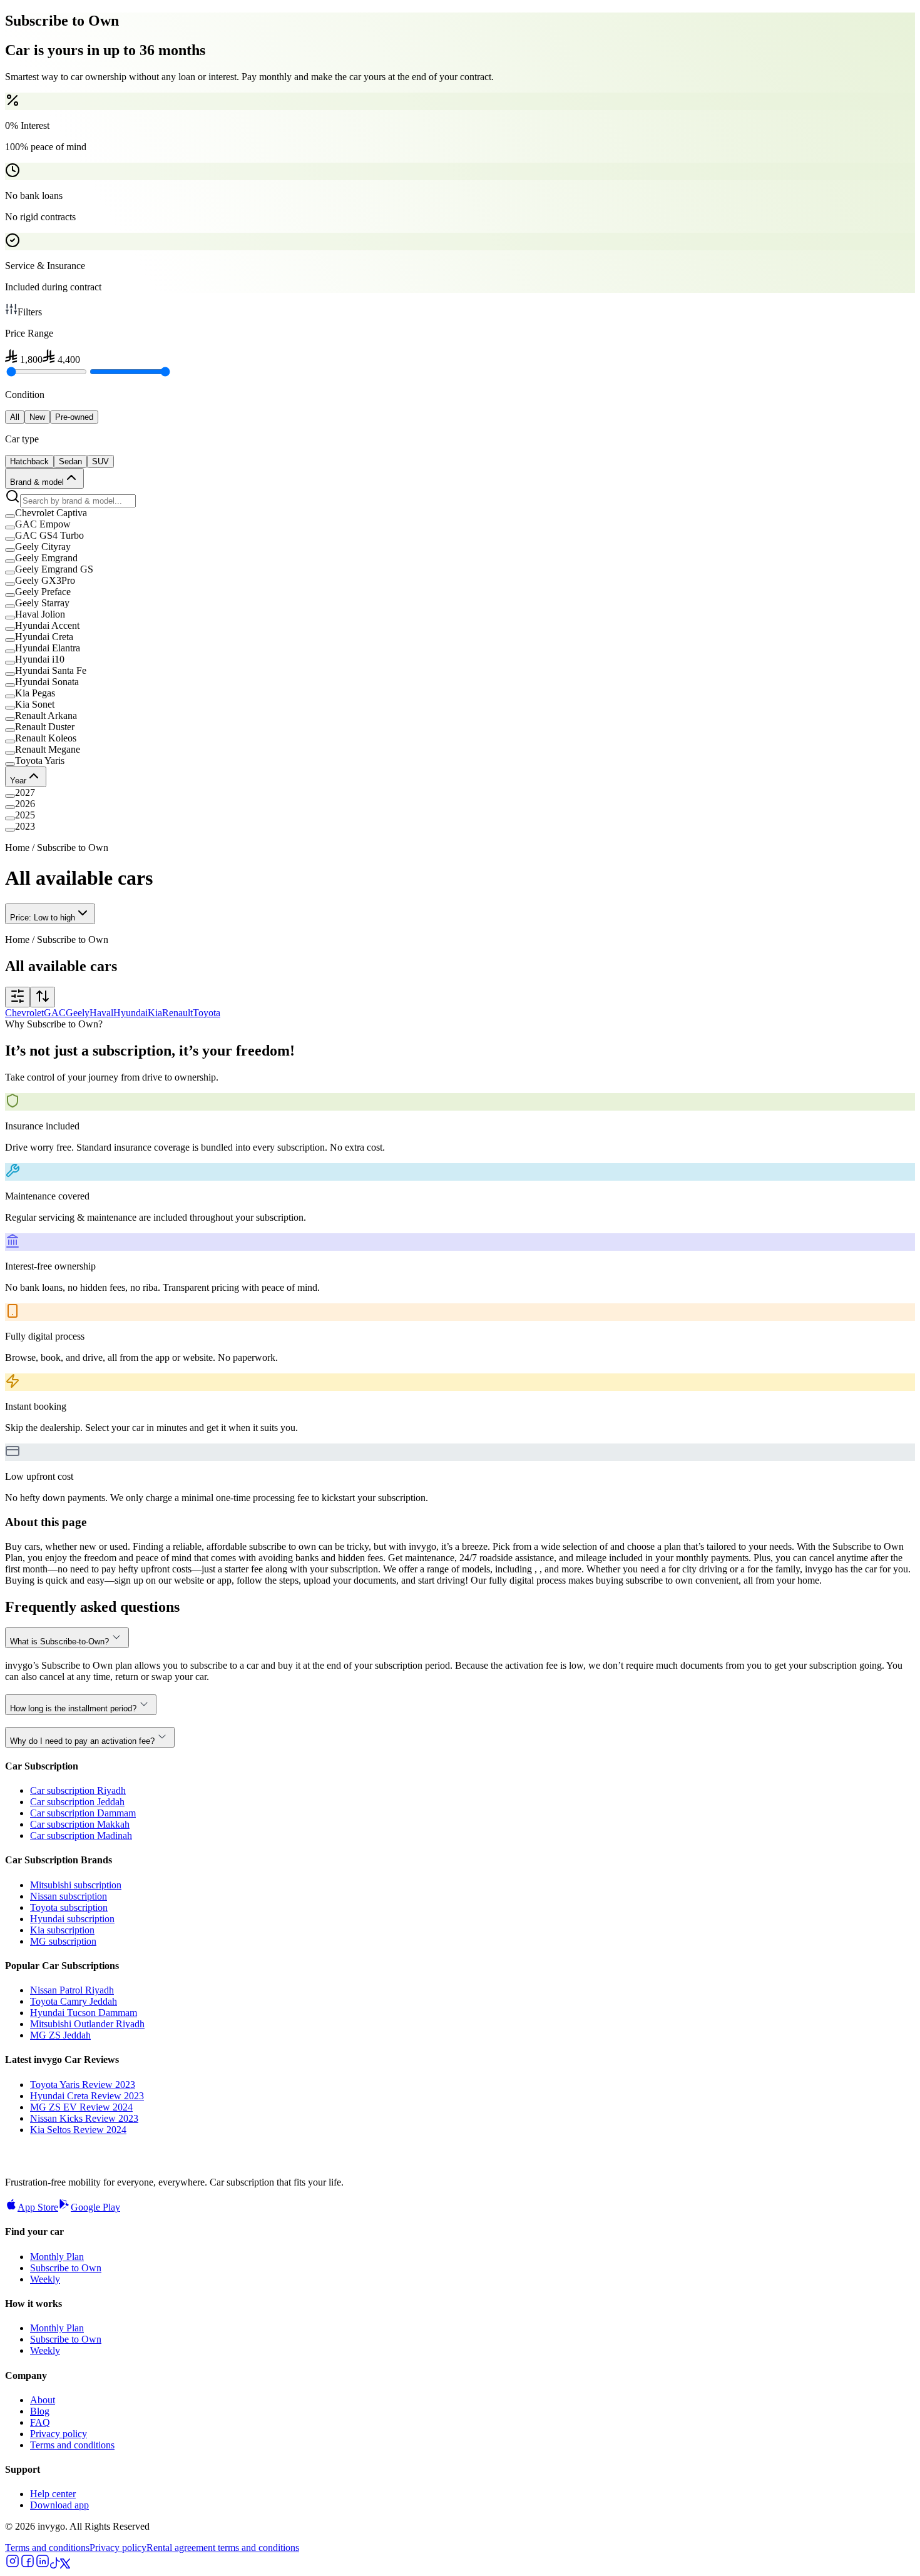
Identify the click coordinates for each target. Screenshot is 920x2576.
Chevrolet (24, 1013)
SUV (100, 461)
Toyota (207, 1013)
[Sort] (43, 997)
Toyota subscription (69, 1907)
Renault (177, 1013)
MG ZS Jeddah (60, 2035)
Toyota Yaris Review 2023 (83, 2085)
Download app (59, 2505)
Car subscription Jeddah (77, 1802)
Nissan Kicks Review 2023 (84, 2118)
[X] (65, 2565)
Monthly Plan (57, 2257)
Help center (53, 2494)
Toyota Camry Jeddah (74, 2001)
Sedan (70, 461)
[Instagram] (13, 2565)
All (15, 417)
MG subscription (63, 1941)
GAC (55, 1013)
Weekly (45, 2279)
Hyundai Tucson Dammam (84, 2013)
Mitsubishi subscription (76, 1885)
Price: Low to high (43, 918)
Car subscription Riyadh (78, 1790)
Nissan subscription (69, 1896)
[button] (460, 513)
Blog (40, 2411)
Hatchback (29, 461)
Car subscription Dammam (83, 1813)
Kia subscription (62, 1930)
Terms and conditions (72, 2445)
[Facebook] (28, 2565)
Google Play (95, 2207)
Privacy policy (59, 2434)
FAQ (40, 2422)
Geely (78, 1013)
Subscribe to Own (66, 2268)
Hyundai (130, 1013)
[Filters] (18, 997)
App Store (38, 2207)
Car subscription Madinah (81, 1835)
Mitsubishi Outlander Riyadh (87, 2024)
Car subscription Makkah (80, 1824)
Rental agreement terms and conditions (223, 2548)
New (37, 417)
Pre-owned (74, 417)
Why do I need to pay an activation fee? (82, 1741)
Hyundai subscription (72, 1919)
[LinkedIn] (43, 2565)
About (43, 2400)
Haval (101, 1013)
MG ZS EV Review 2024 (81, 2107)
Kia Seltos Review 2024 (78, 2130)
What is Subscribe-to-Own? (59, 1642)
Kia (155, 1013)
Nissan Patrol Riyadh (72, 1990)
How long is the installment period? (73, 1708)
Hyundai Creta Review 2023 (87, 2096)
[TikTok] (55, 2565)
